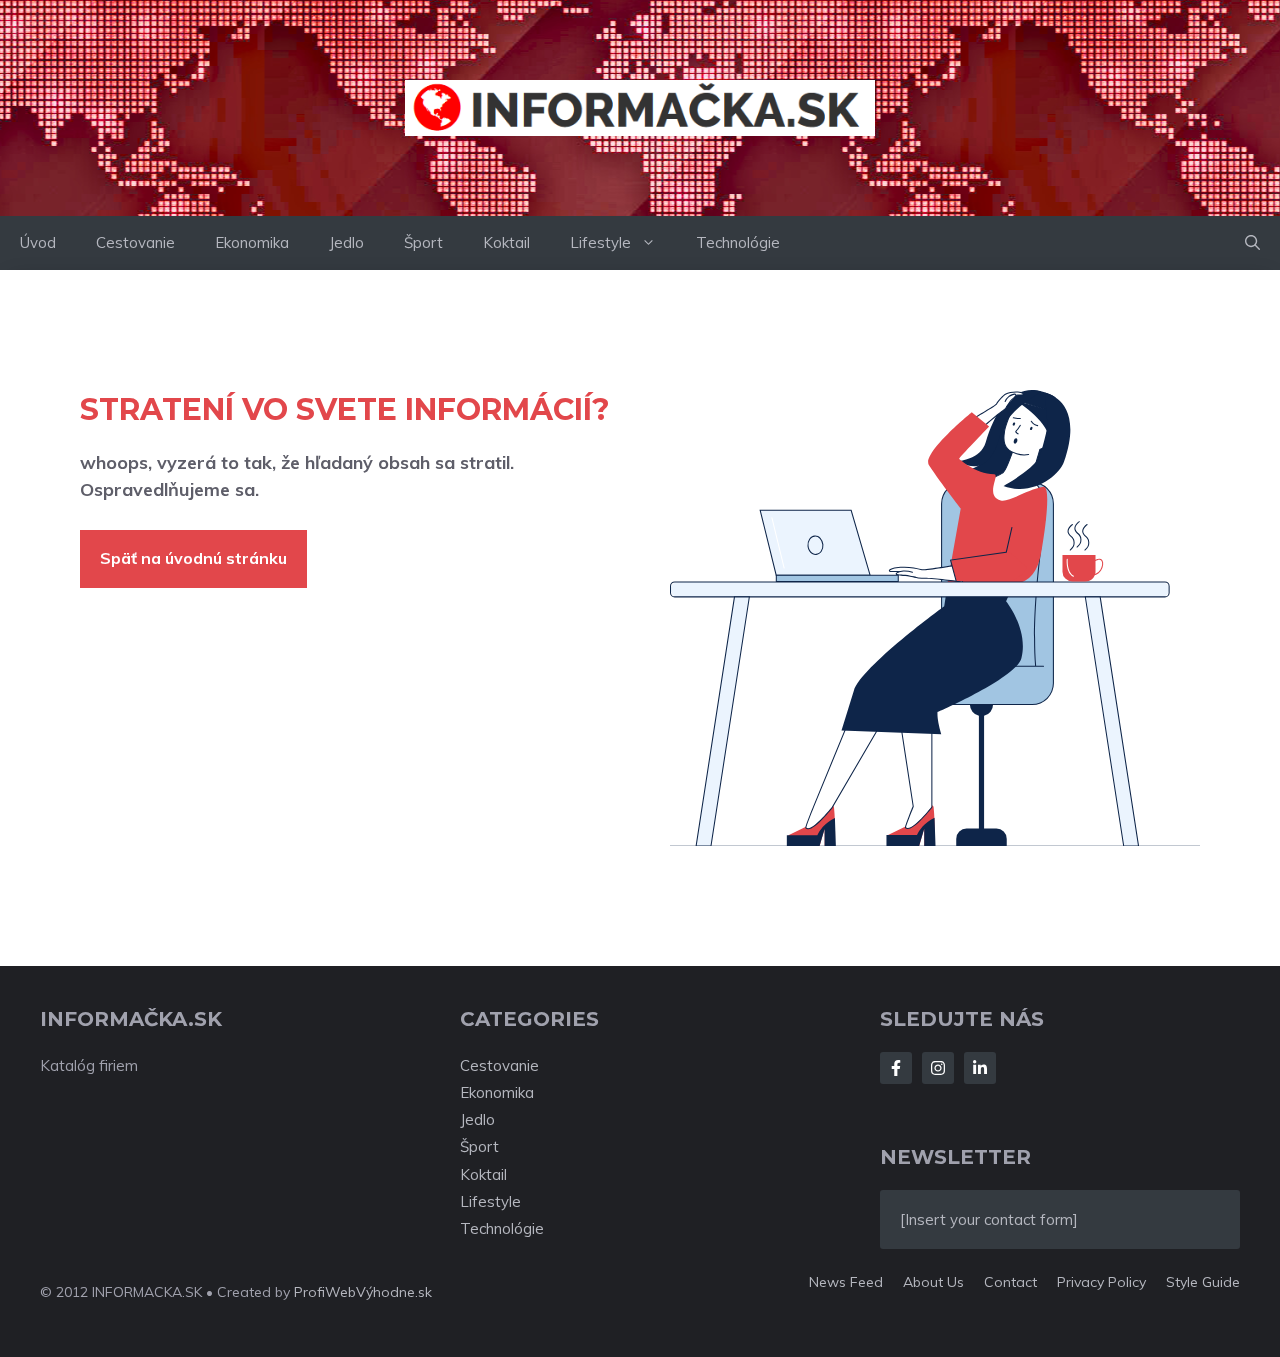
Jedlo (346, 242)
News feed (846, 1282)
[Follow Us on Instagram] (938, 1068)
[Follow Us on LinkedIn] (980, 1068)
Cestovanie (135, 242)
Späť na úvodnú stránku (193, 558)
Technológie (738, 242)
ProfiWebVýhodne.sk (363, 1292)
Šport (423, 242)
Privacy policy (1101, 1282)
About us (933, 1282)
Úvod (38, 242)
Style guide (1203, 1282)
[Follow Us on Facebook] (896, 1068)
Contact (1010, 1282)
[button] (1252, 243)
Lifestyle (600, 242)
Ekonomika (252, 242)
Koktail (506, 242)
